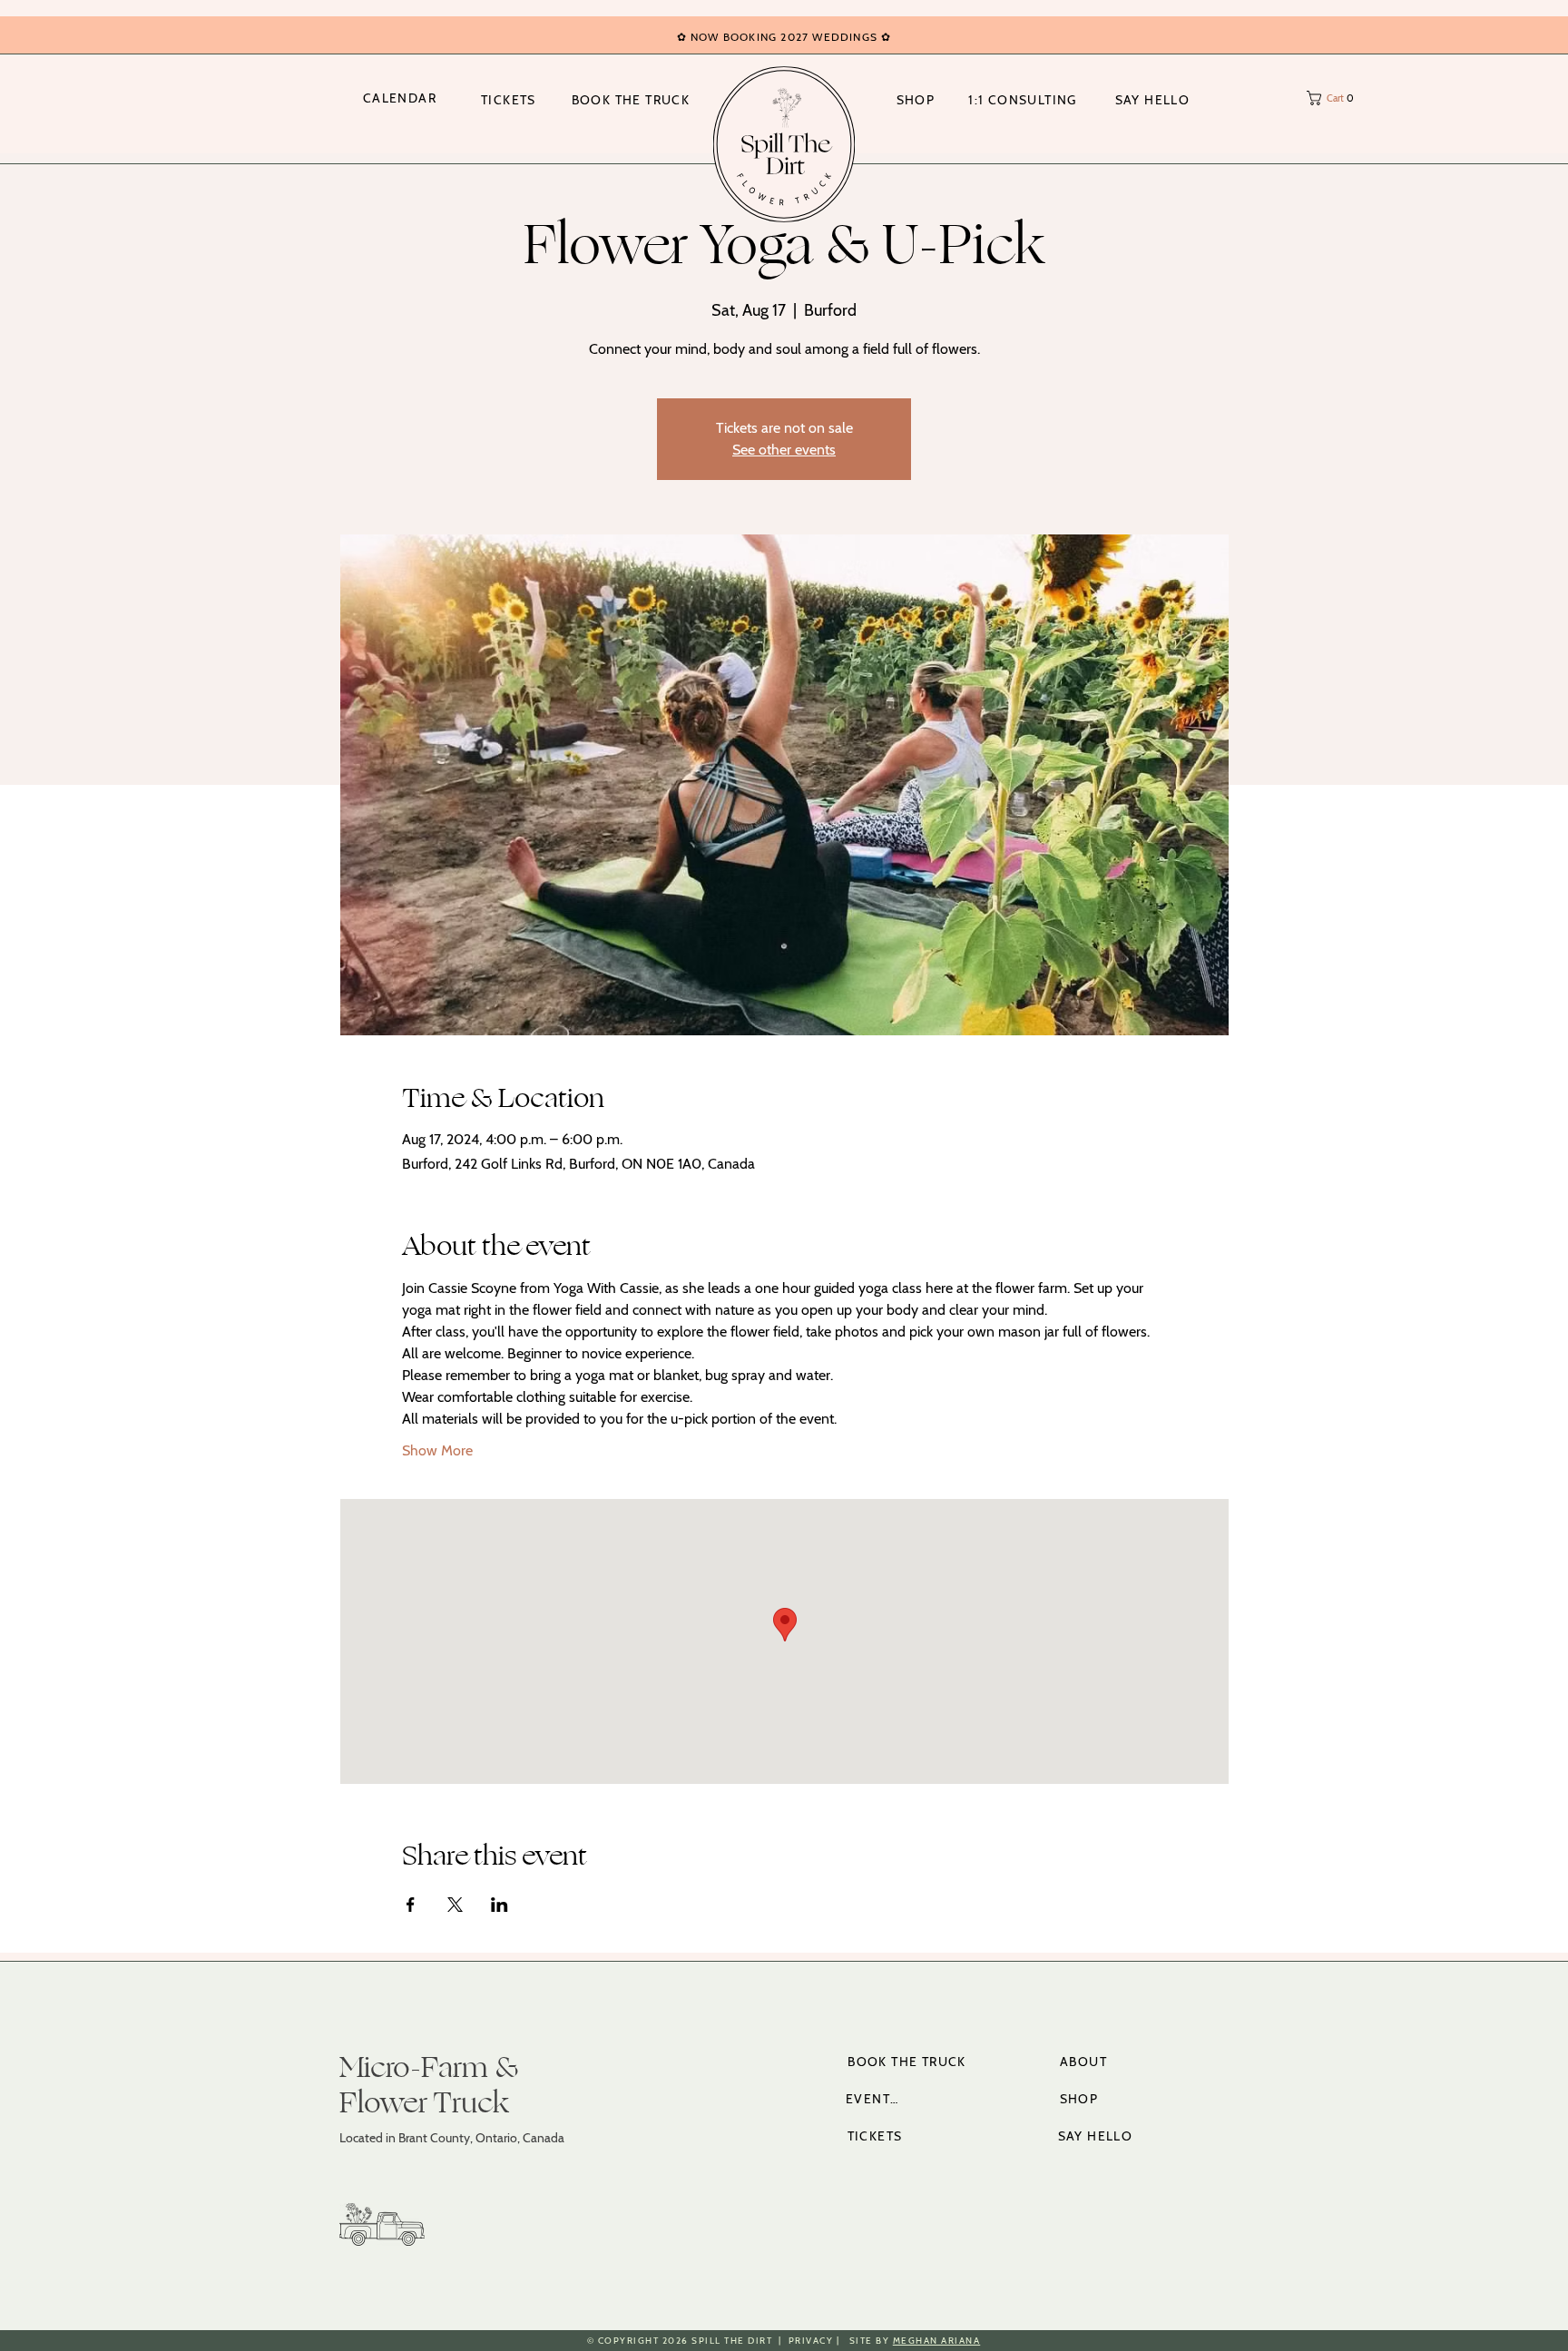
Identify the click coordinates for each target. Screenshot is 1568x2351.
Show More (437, 1450)
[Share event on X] (455, 1905)
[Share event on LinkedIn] (500, 1905)
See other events (784, 450)
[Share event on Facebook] (411, 1905)
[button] (1335, 98)
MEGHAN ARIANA (937, 2341)
